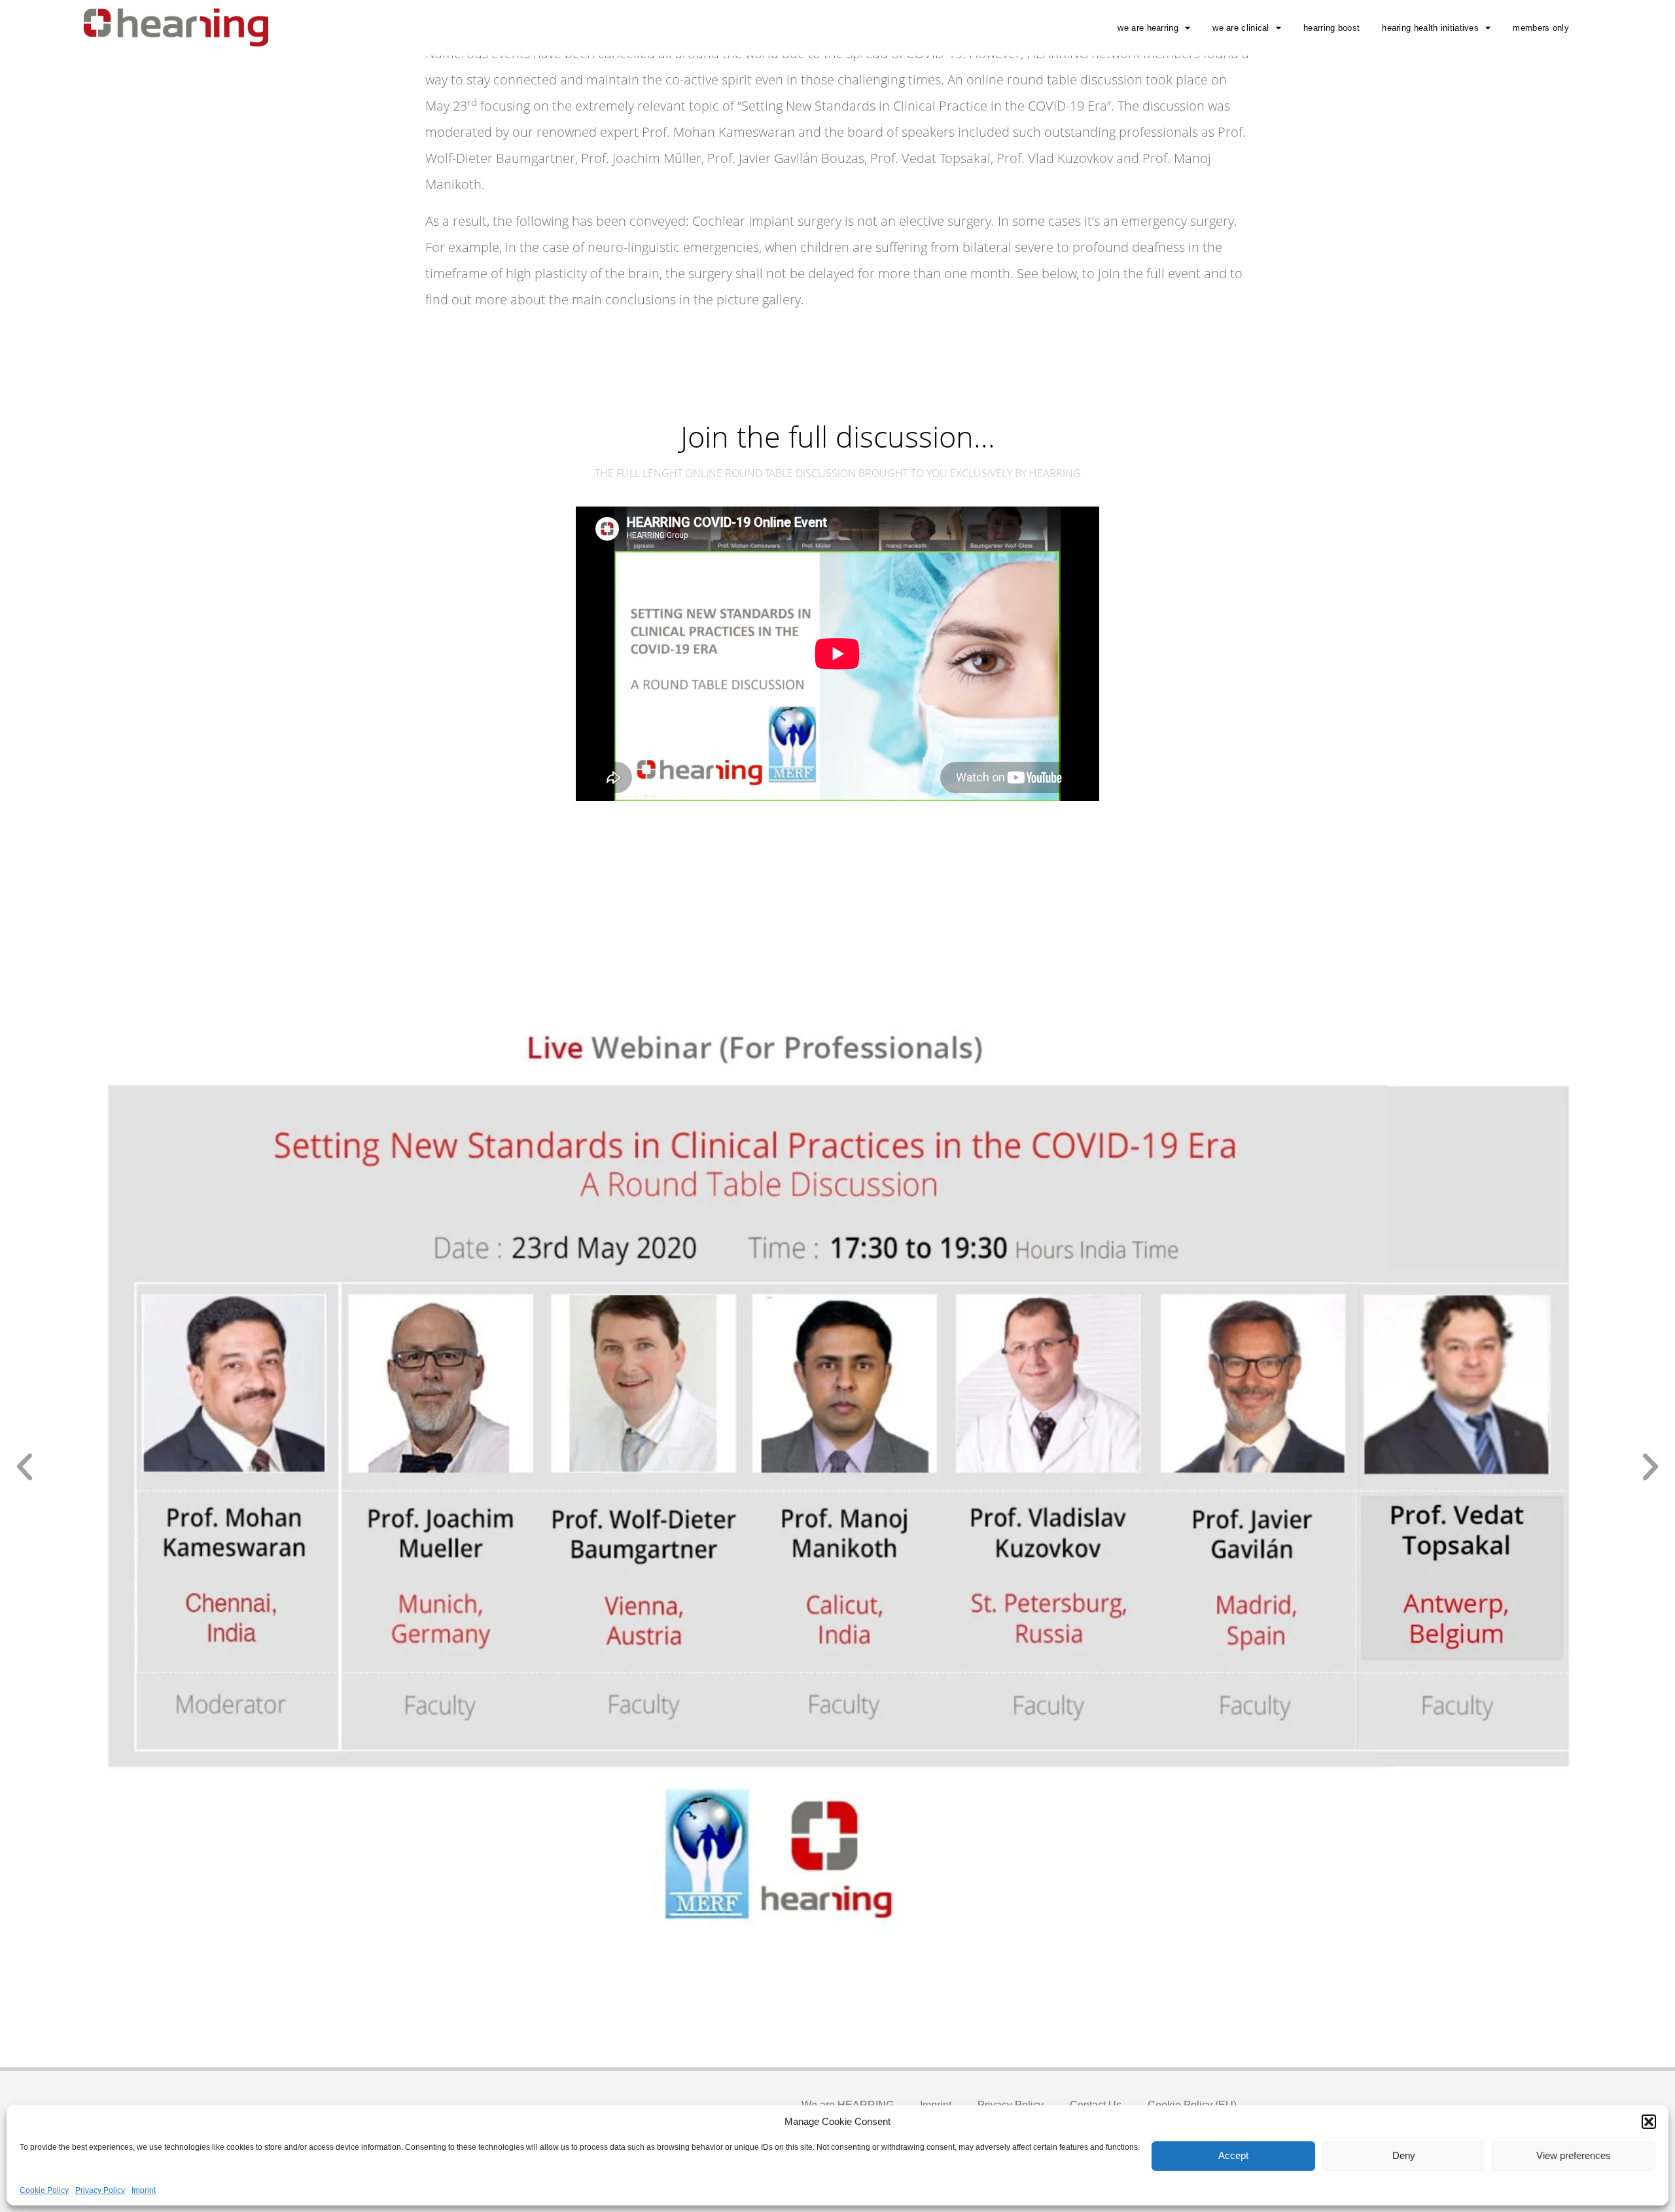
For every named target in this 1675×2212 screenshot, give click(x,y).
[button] (1649, 2122)
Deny (1404, 2155)
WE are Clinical (1241, 28)
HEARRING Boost (1331, 28)
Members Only (1541, 28)
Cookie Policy (44, 2190)
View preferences (1574, 2155)
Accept (1233, 2155)
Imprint (144, 2190)
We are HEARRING (1148, 28)
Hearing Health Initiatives (1430, 28)
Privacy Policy (100, 2190)
